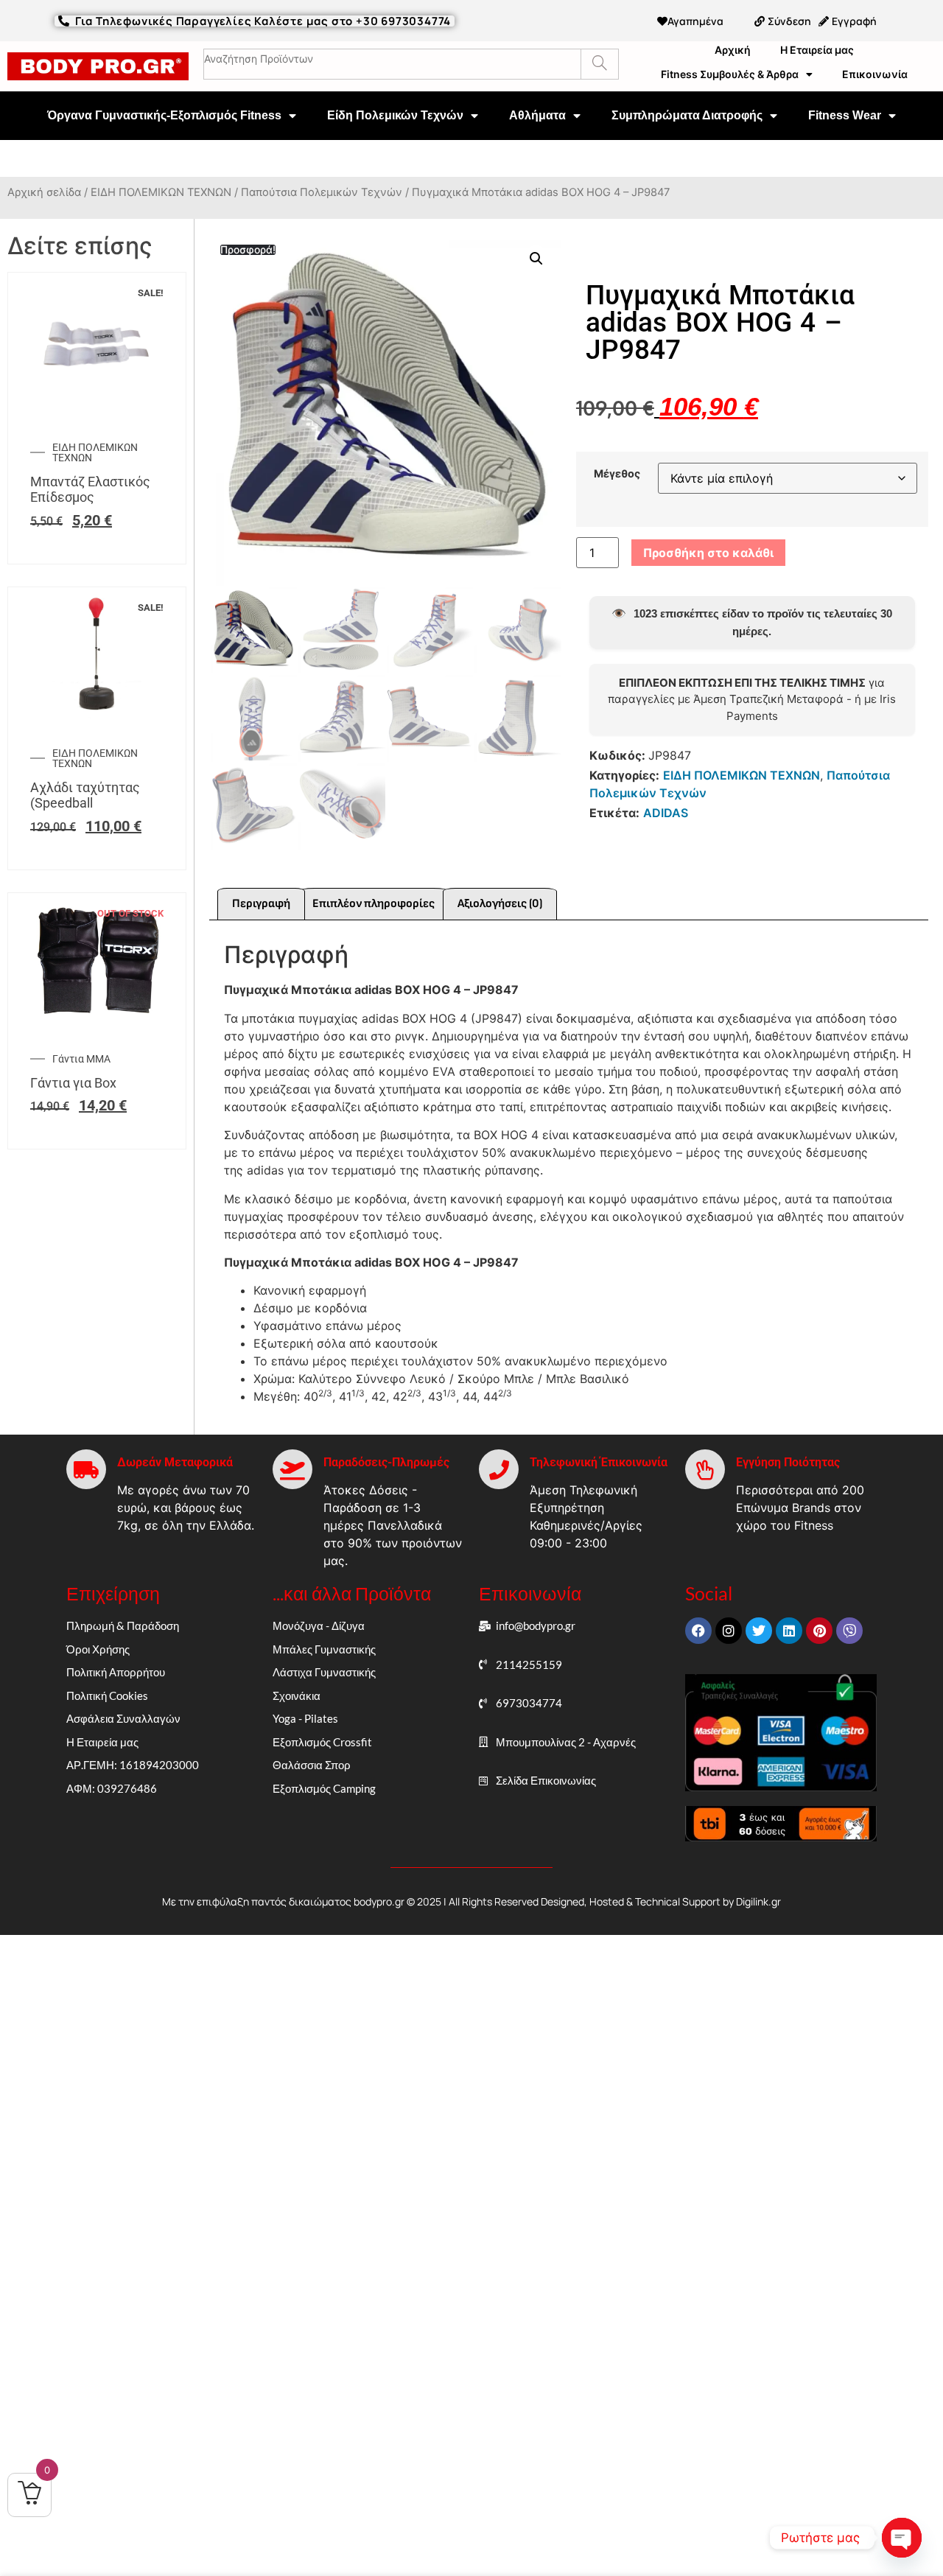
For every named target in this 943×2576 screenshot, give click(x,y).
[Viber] (849, 1631)
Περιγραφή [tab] (261, 904)
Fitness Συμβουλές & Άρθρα (730, 74)
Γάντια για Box (73, 1083)
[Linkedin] (789, 1631)
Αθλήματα (537, 115)
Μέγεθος (617, 474)
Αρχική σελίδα (44, 192)
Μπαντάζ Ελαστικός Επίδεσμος (90, 490)
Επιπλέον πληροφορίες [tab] (374, 904)
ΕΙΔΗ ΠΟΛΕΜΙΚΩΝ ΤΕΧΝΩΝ (161, 192)
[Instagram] (729, 1631)
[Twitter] (759, 1631)
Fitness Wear (845, 115)
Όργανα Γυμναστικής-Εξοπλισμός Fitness (164, 115)
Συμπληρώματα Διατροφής (687, 115)
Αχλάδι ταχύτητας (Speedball (85, 795)
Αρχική (733, 50)
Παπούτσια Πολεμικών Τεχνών (322, 192)
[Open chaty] (902, 2538)
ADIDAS (666, 813)
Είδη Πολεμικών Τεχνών (395, 115)
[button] (536, 259)
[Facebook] (698, 1631)
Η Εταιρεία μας (817, 50)
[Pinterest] (819, 1631)
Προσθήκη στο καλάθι (708, 553)
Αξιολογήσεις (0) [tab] (500, 904)
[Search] (599, 64)
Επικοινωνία (875, 74)
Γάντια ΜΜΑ (81, 1059)
